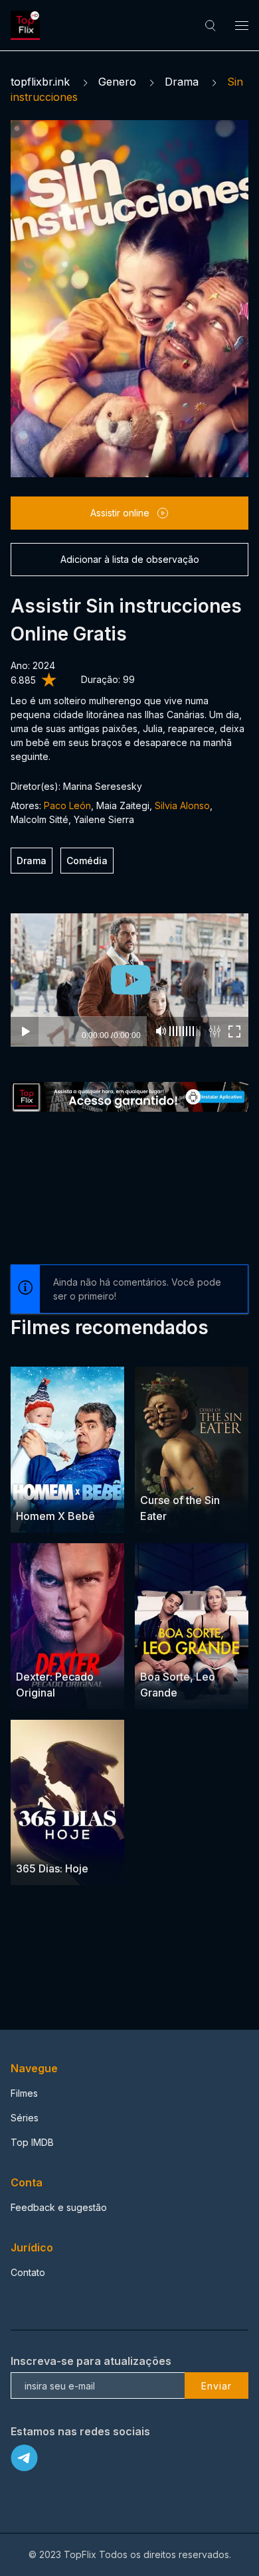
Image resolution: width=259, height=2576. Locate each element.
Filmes (24, 2093)
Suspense (163, 1475)
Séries (25, 2118)
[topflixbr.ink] (27, 25)
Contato (28, 2272)
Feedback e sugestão (59, 2207)
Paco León (67, 805)
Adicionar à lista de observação (130, 559)
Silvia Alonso (182, 805)
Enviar (216, 2386)
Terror (204, 1475)
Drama (182, 82)
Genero (117, 82)
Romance (195, 1651)
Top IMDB (32, 2142)
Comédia (87, 861)
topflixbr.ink (40, 82)
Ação (63, 1651)
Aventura (36, 1491)
